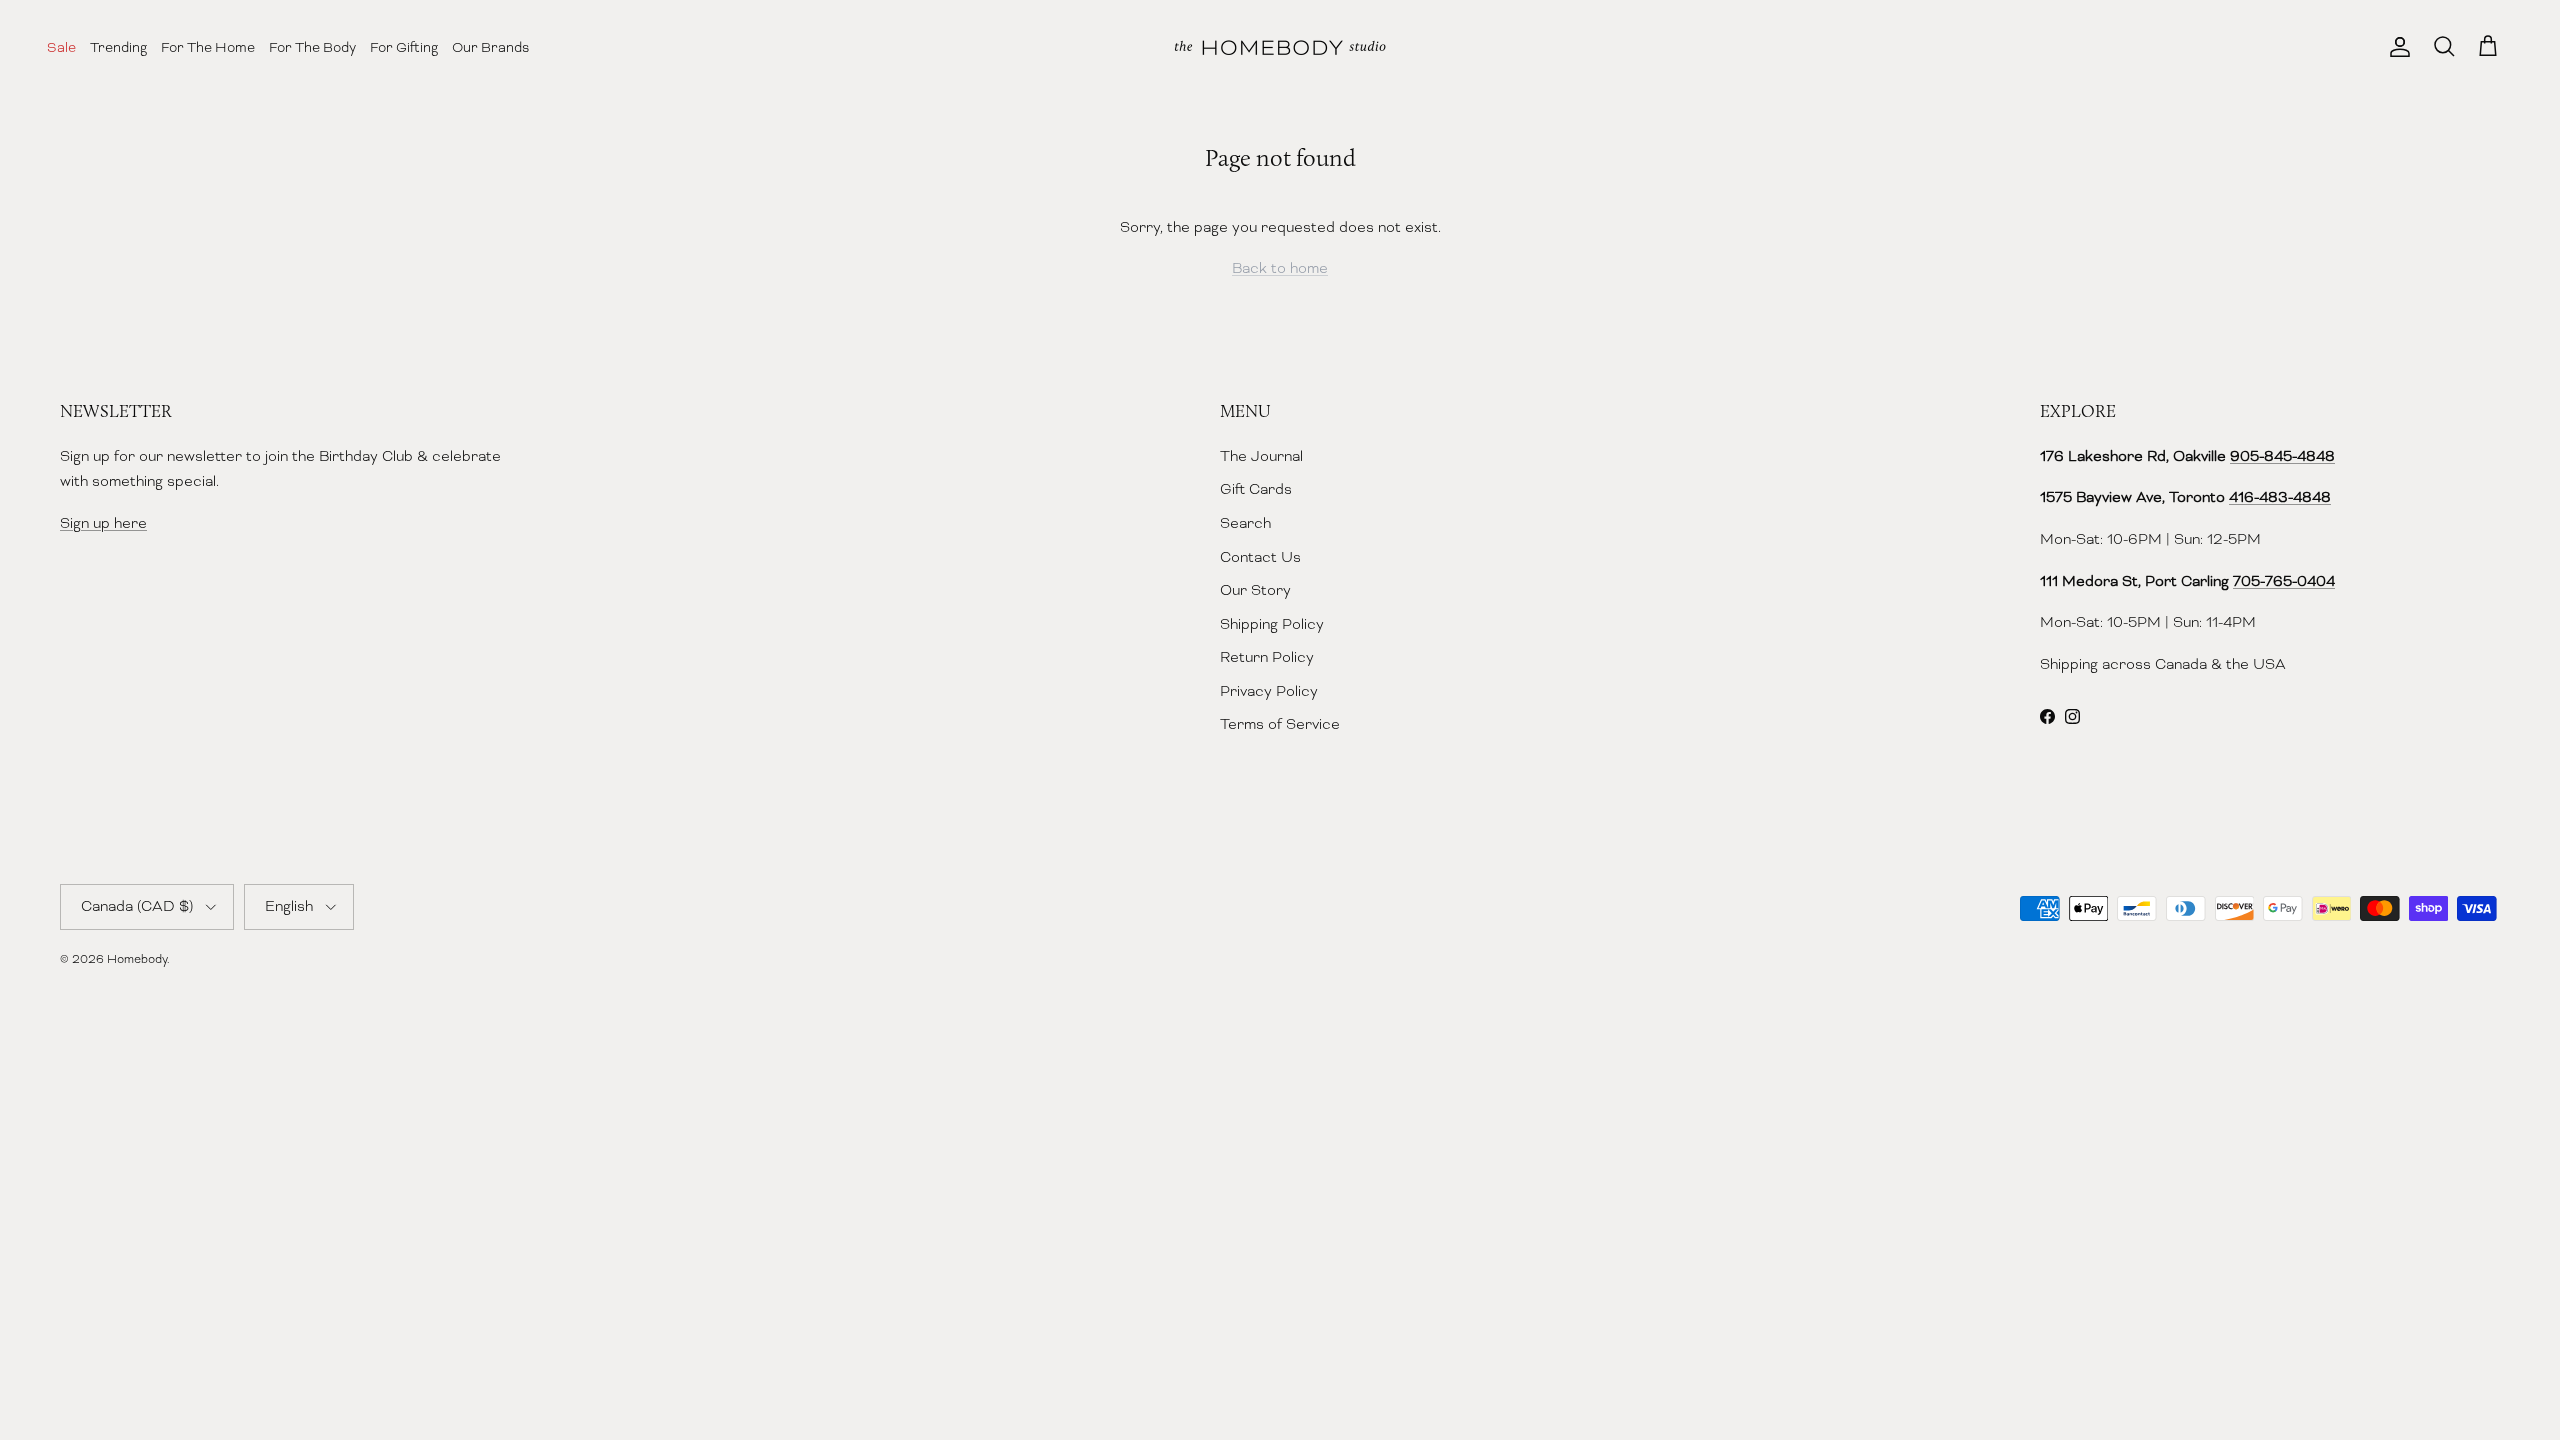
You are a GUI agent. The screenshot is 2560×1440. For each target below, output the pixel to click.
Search (1245, 523)
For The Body (312, 47)
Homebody (137, 959)
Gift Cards (1256, 489)
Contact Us (1260, 557)
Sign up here (103, 523)
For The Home (208, 47)
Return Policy (1267, 657)
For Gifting (404, 47)
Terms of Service (1280, 724)
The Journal (1261, 456)
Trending (118, 47)
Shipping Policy (1272, 624)
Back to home (1280, 268)
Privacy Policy (1269, 691)
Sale (61, 47)
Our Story (1255, 590)
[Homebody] (1280, 47)
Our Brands (490, 47)
